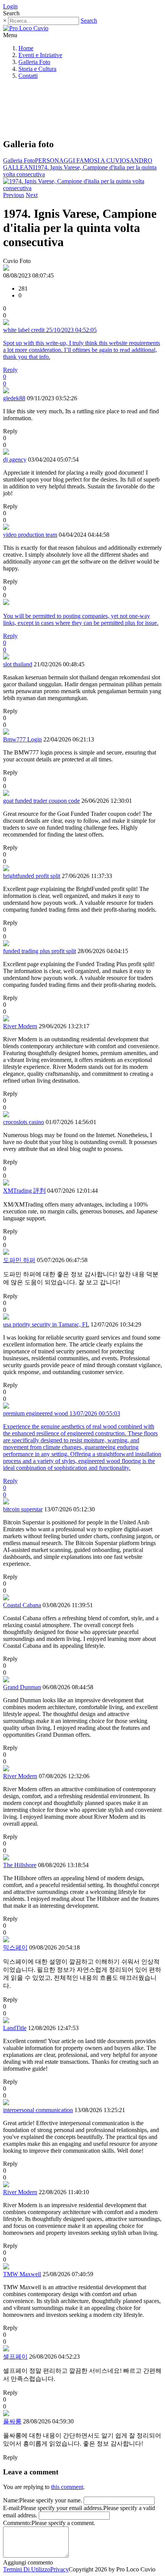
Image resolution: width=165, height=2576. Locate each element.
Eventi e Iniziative (40, 55)
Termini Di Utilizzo (27, 2569)
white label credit (24, 330)
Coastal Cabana (22, 1605)
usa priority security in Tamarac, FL (46, 1324)
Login (10, 6)
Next (32, 195)
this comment (67, 2487)
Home (26, 48)
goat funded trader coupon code (41, 801)
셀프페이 (15, 2357)
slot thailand (18, 664)
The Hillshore (20, 1865)
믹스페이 (15, 1947)
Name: (11, 2500)
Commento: (17, 2523)
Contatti (28, 76)
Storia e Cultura (37, 69)
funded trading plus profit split (40, 951)
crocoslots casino (24, 1122)
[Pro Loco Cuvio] (26, 28)
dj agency (15, 459)
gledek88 (14, 398)
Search (89, 21)
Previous (14, 195)
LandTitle (15, 2028)
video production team (30, 535)
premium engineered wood (35, 1413)
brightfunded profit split (32, 876)
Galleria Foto (34, 62)
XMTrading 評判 (24, 1191)
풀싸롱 (12, 2421)
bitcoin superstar (23, 1509)
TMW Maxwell (22, 2274)
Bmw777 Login (22, 739)
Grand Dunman (22, 1687)
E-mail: (12, 2508)
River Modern (20, 1026)
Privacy (59, 2569)
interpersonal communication (38, 2110)
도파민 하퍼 (19, 1260)
